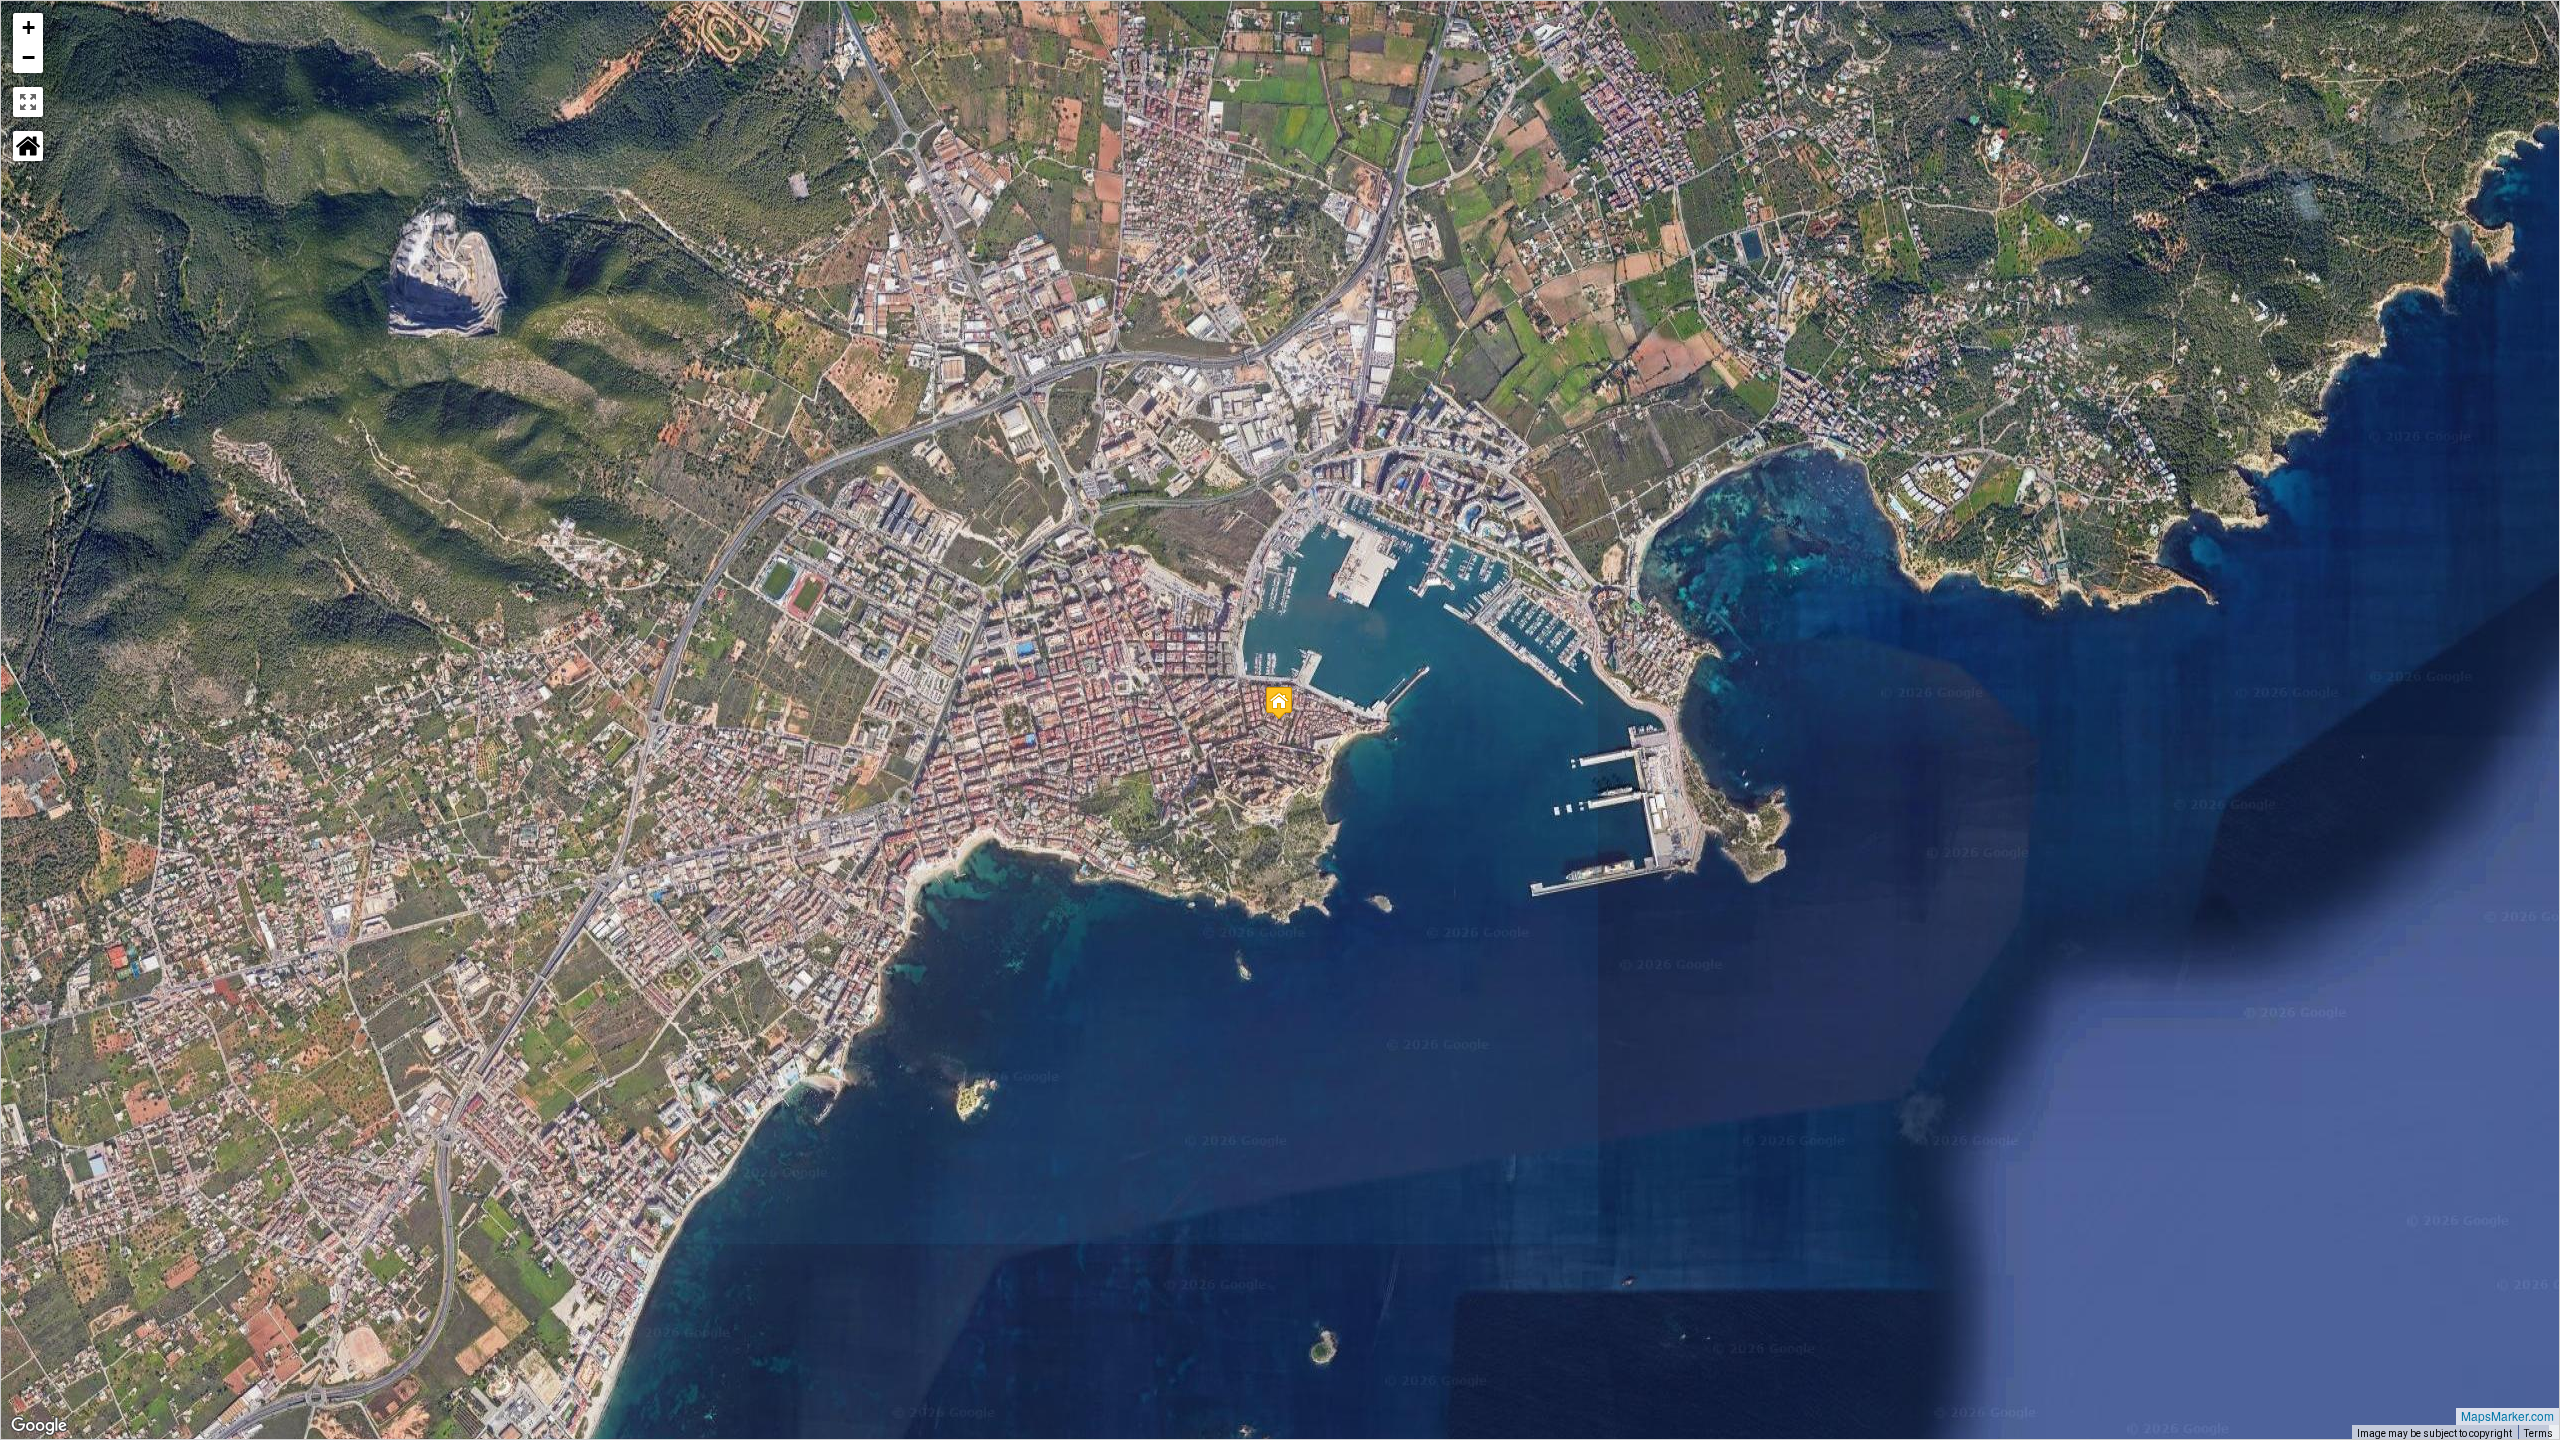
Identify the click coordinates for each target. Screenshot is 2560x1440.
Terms (2538, 1433)
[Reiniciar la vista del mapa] (28, 146)
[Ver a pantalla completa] (28, 102)
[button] (1279, 702)
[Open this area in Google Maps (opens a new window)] (39, 1426)
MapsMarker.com (2507, 1415)
